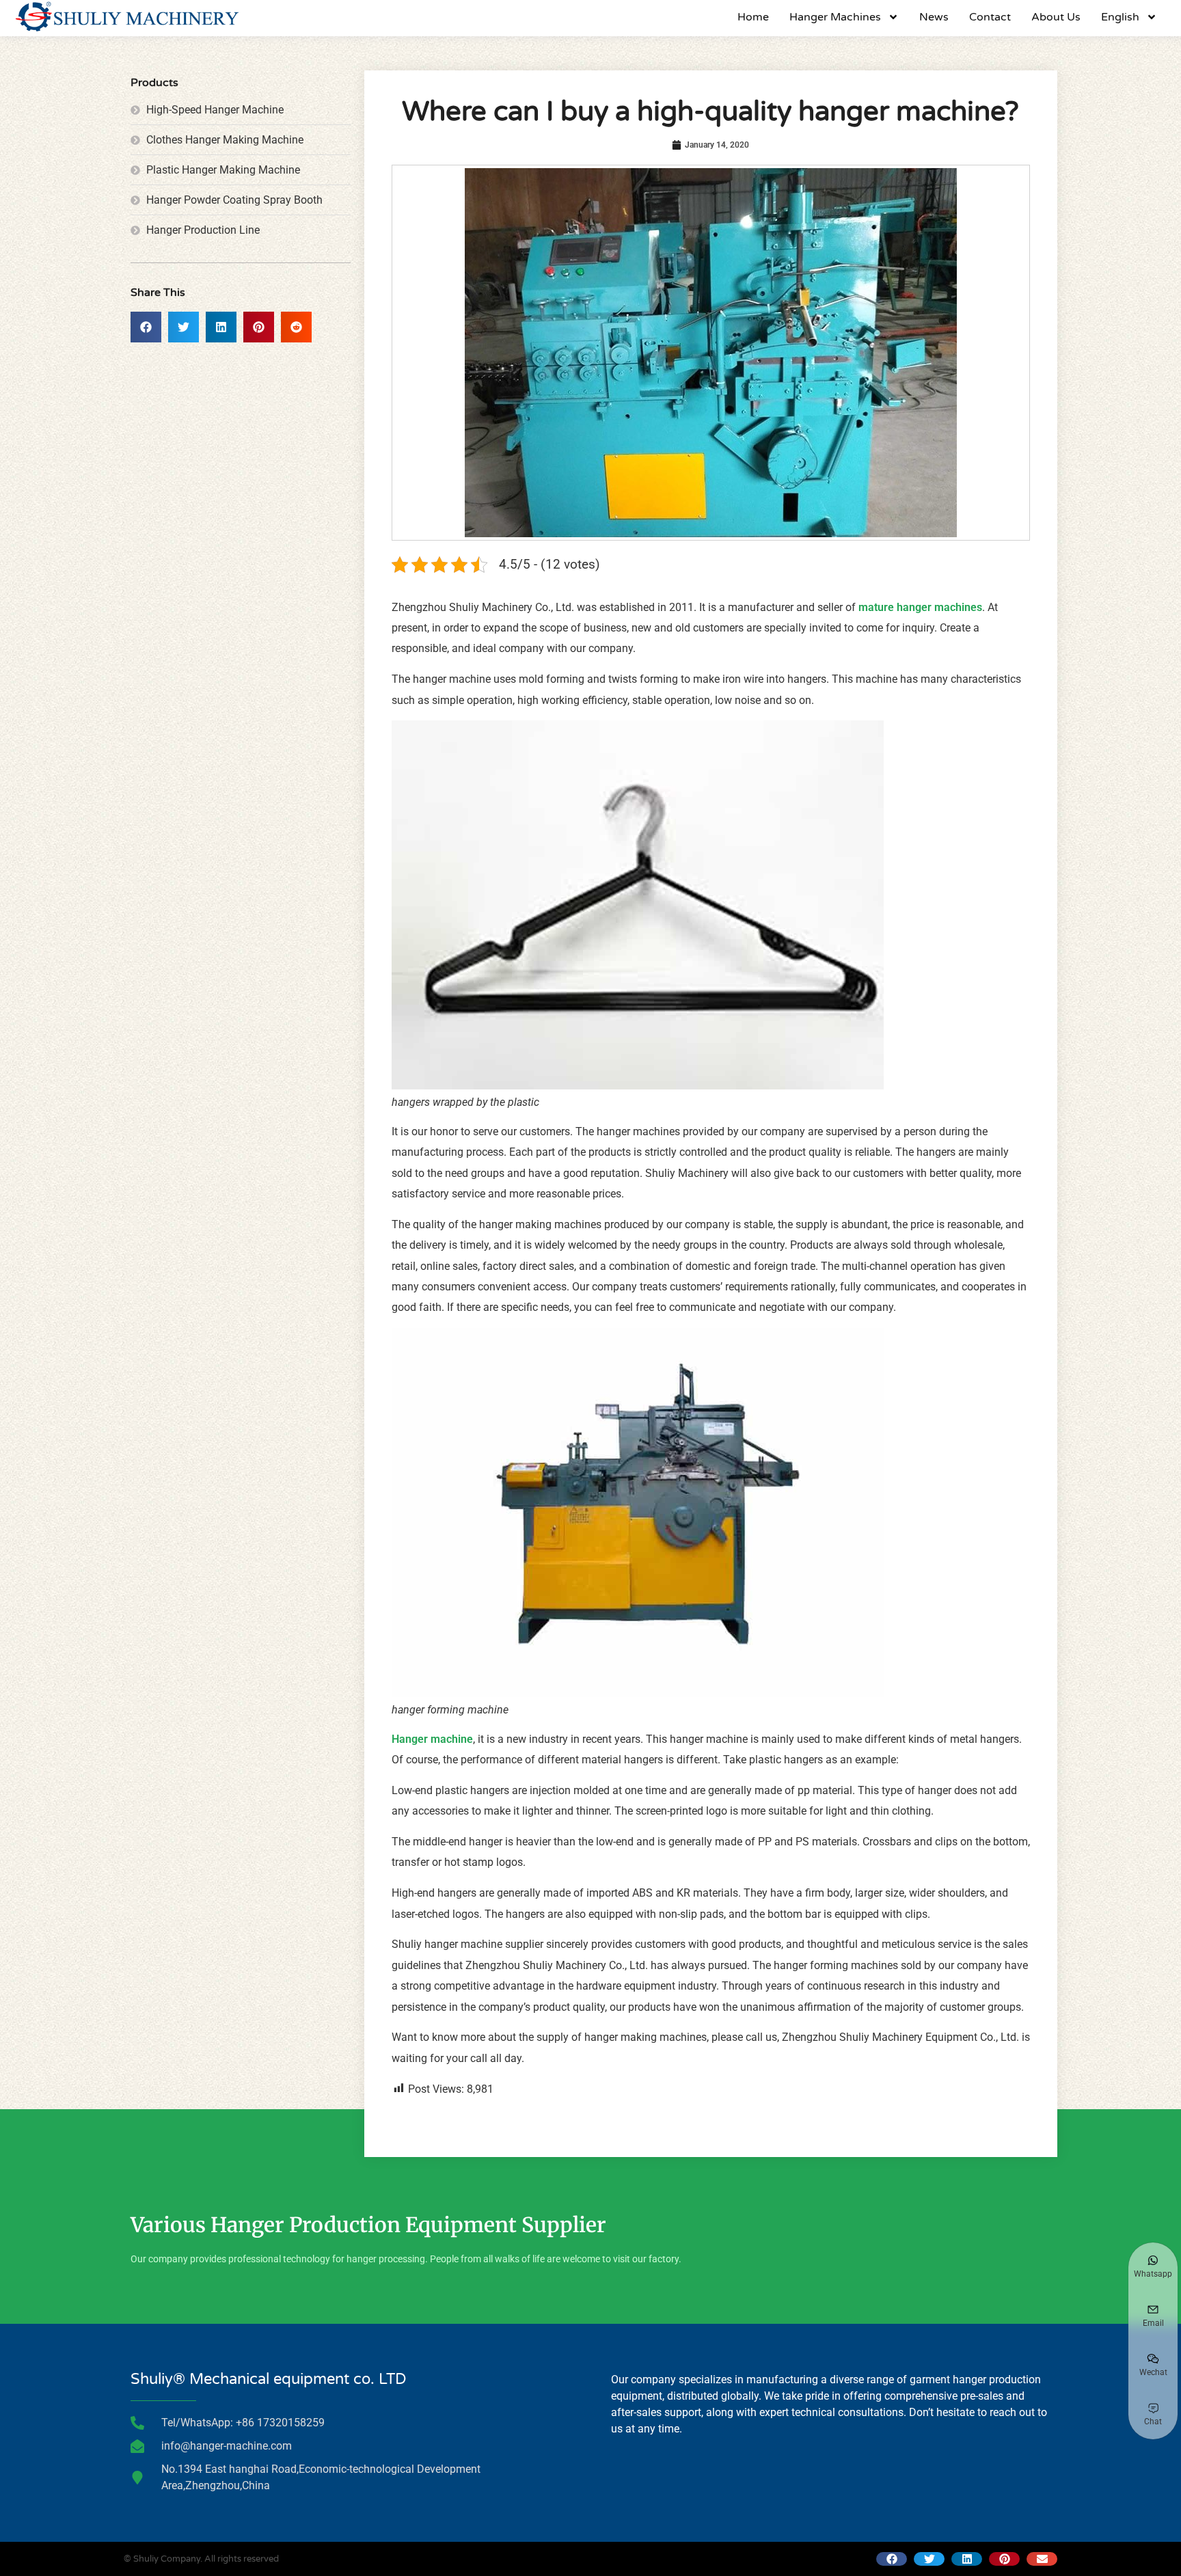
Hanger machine (432, 1739)
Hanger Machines (835, 17)
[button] (146, 327)
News (934, 17)
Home (753, 17)
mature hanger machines (919, 607)
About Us (1056, 17)
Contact (990, 17)
